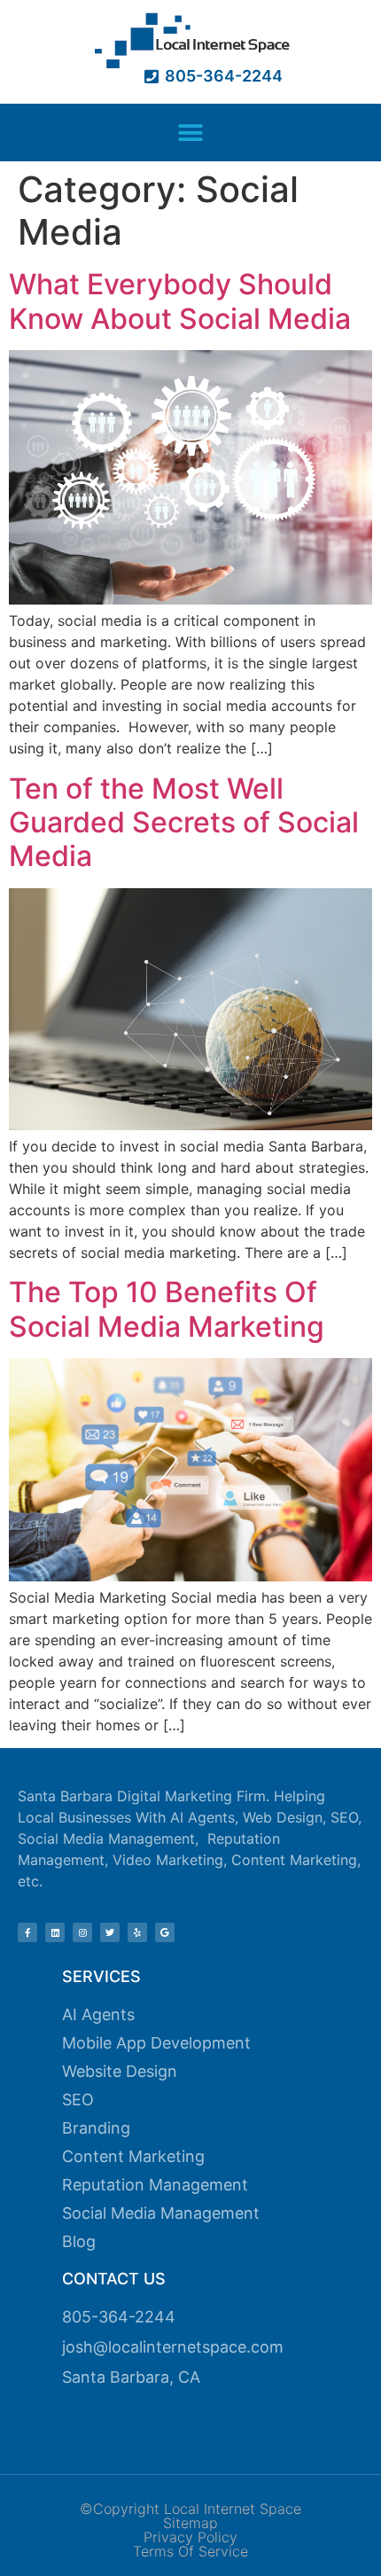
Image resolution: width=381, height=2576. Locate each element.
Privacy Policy (190, 2537)
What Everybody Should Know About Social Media (180, 301)
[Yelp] (137, 1932)
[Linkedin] (55, 1932)
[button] (191, 133)
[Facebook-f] (27, 1932)
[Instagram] (82, 1932)
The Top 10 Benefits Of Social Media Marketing (167, 1309)
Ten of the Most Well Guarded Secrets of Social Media (184, 823)
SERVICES (101, 1976)
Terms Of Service (190, 2551)
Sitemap (190, 2523)
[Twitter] (110, 1932)
